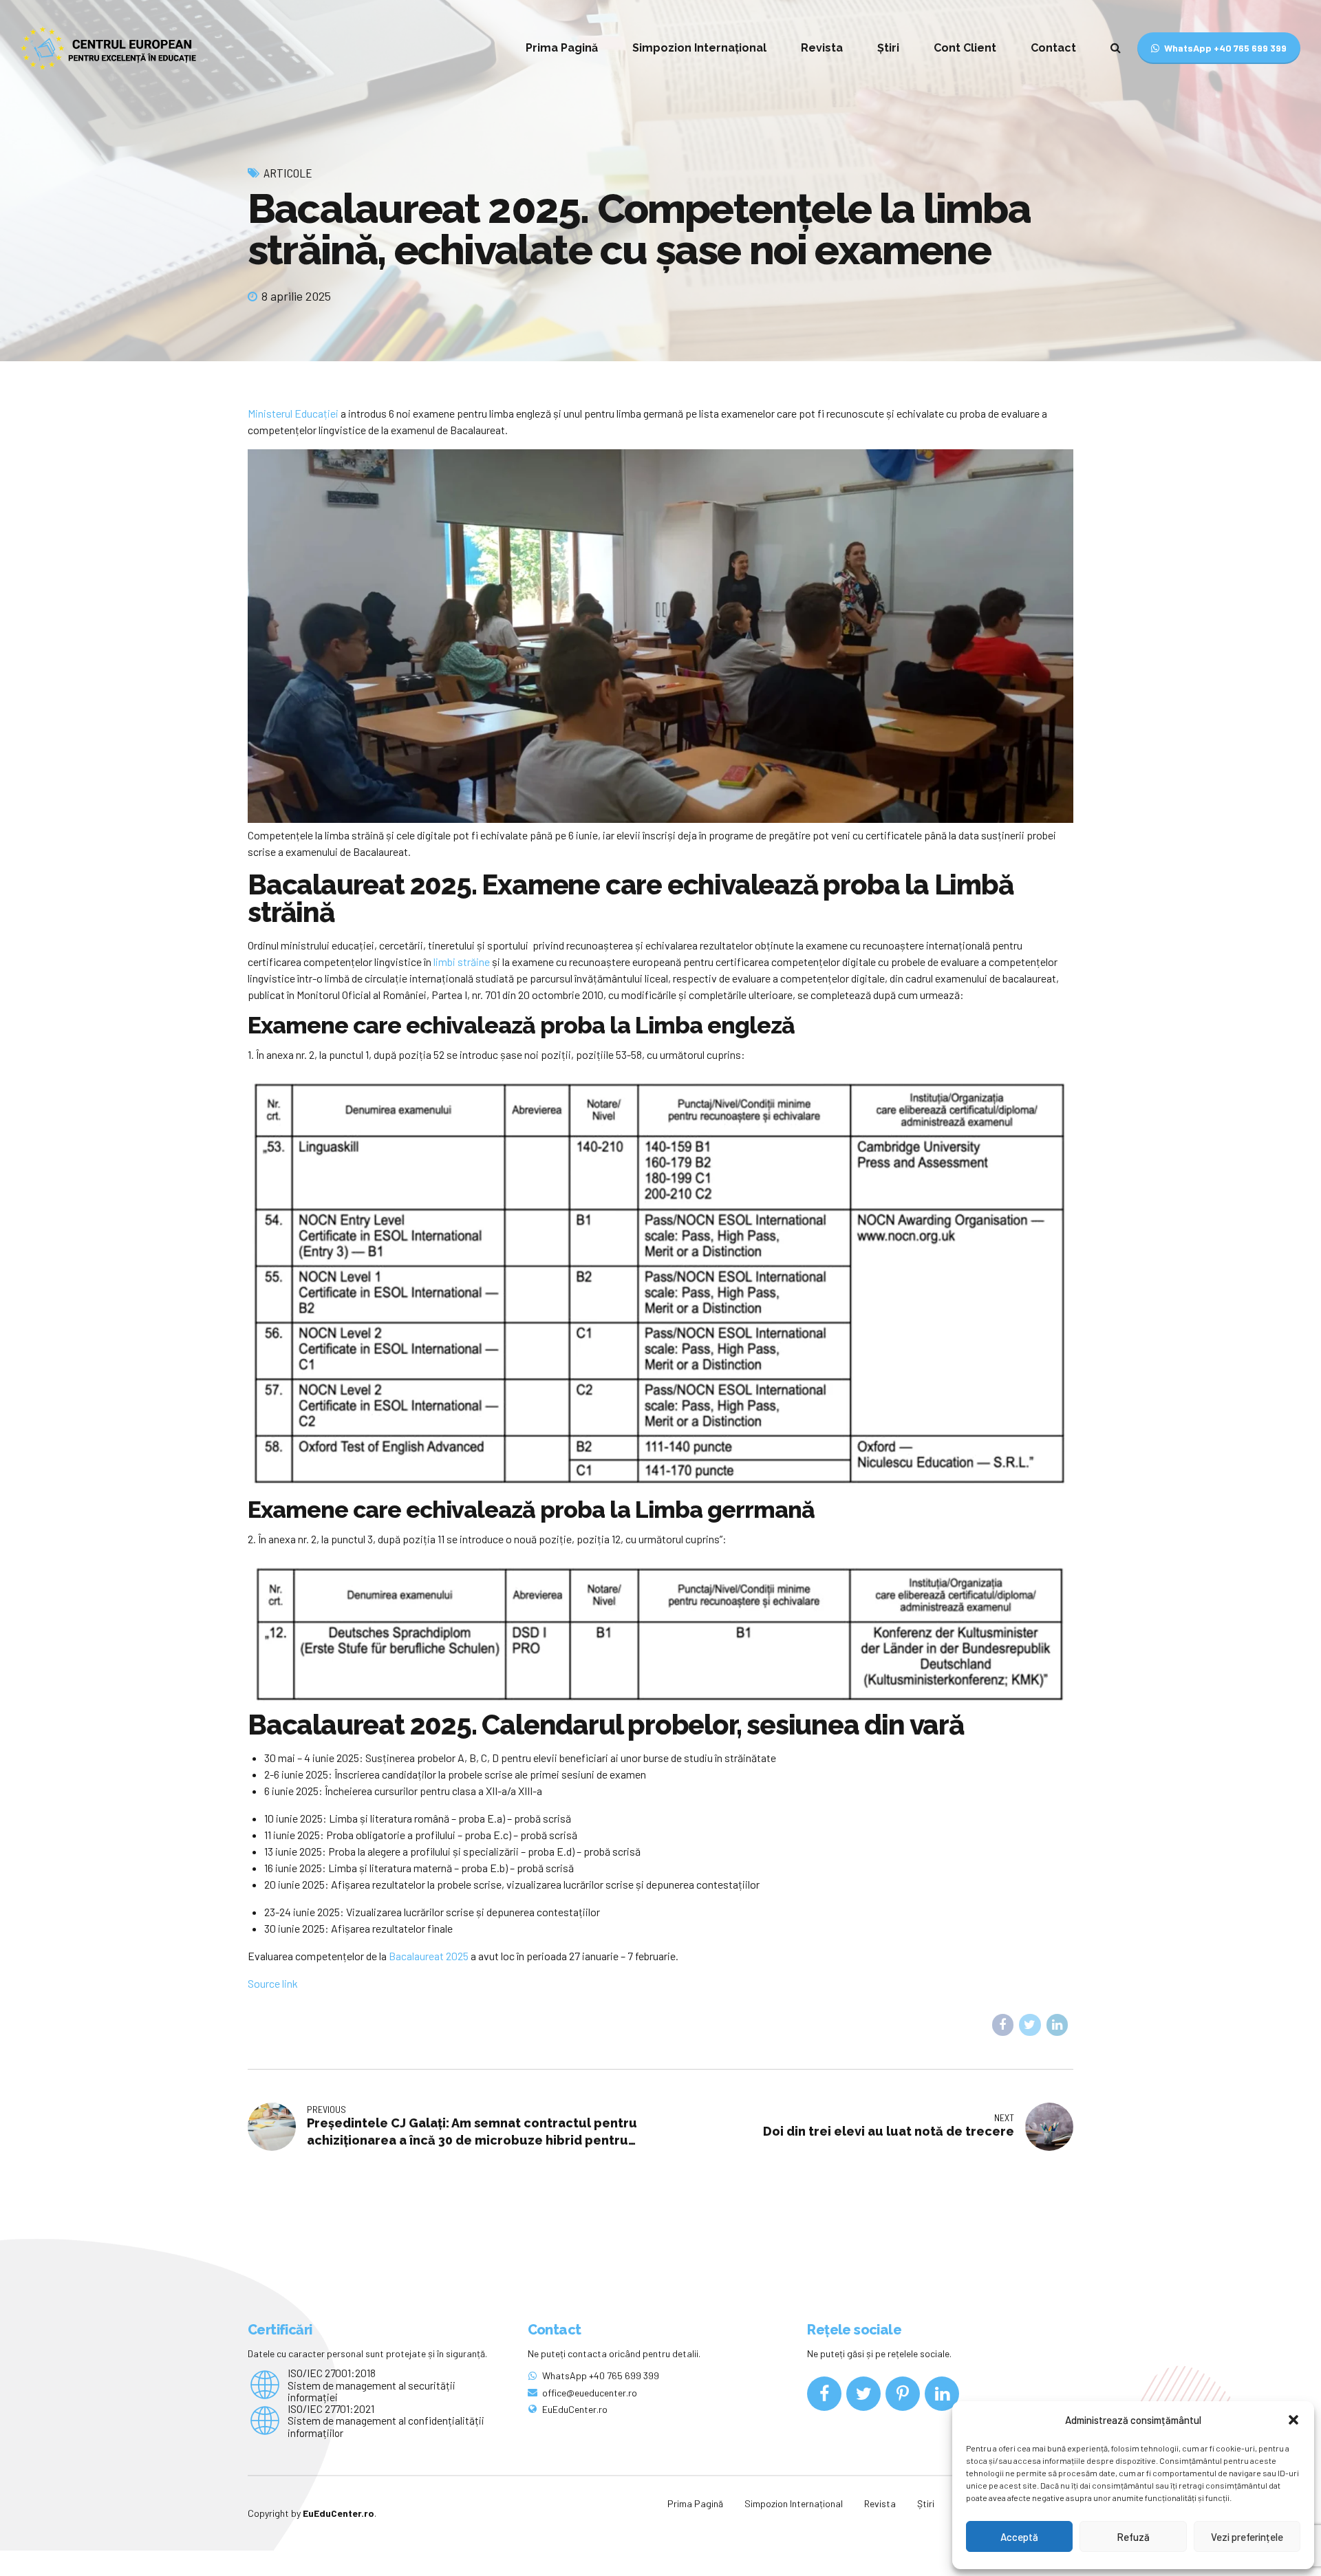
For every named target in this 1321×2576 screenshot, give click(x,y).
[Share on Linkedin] (1057, 2025)
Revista (822, 48)
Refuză (1133, 2537)
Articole (288, 173)
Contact (1053, 48)
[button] (1293, 2420)
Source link (273, 1983)
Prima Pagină (562, 48)
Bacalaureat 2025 (430, 1956)
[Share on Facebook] (1003, 2025)
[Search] (1116, 47)
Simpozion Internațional (699, 48)
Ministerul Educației (293, 413)
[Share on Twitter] (1030, 2025)
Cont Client (965, 48)
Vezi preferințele (1247, 2537)
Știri (888, 48)
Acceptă (1019, 2537)
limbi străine (462, 962)
